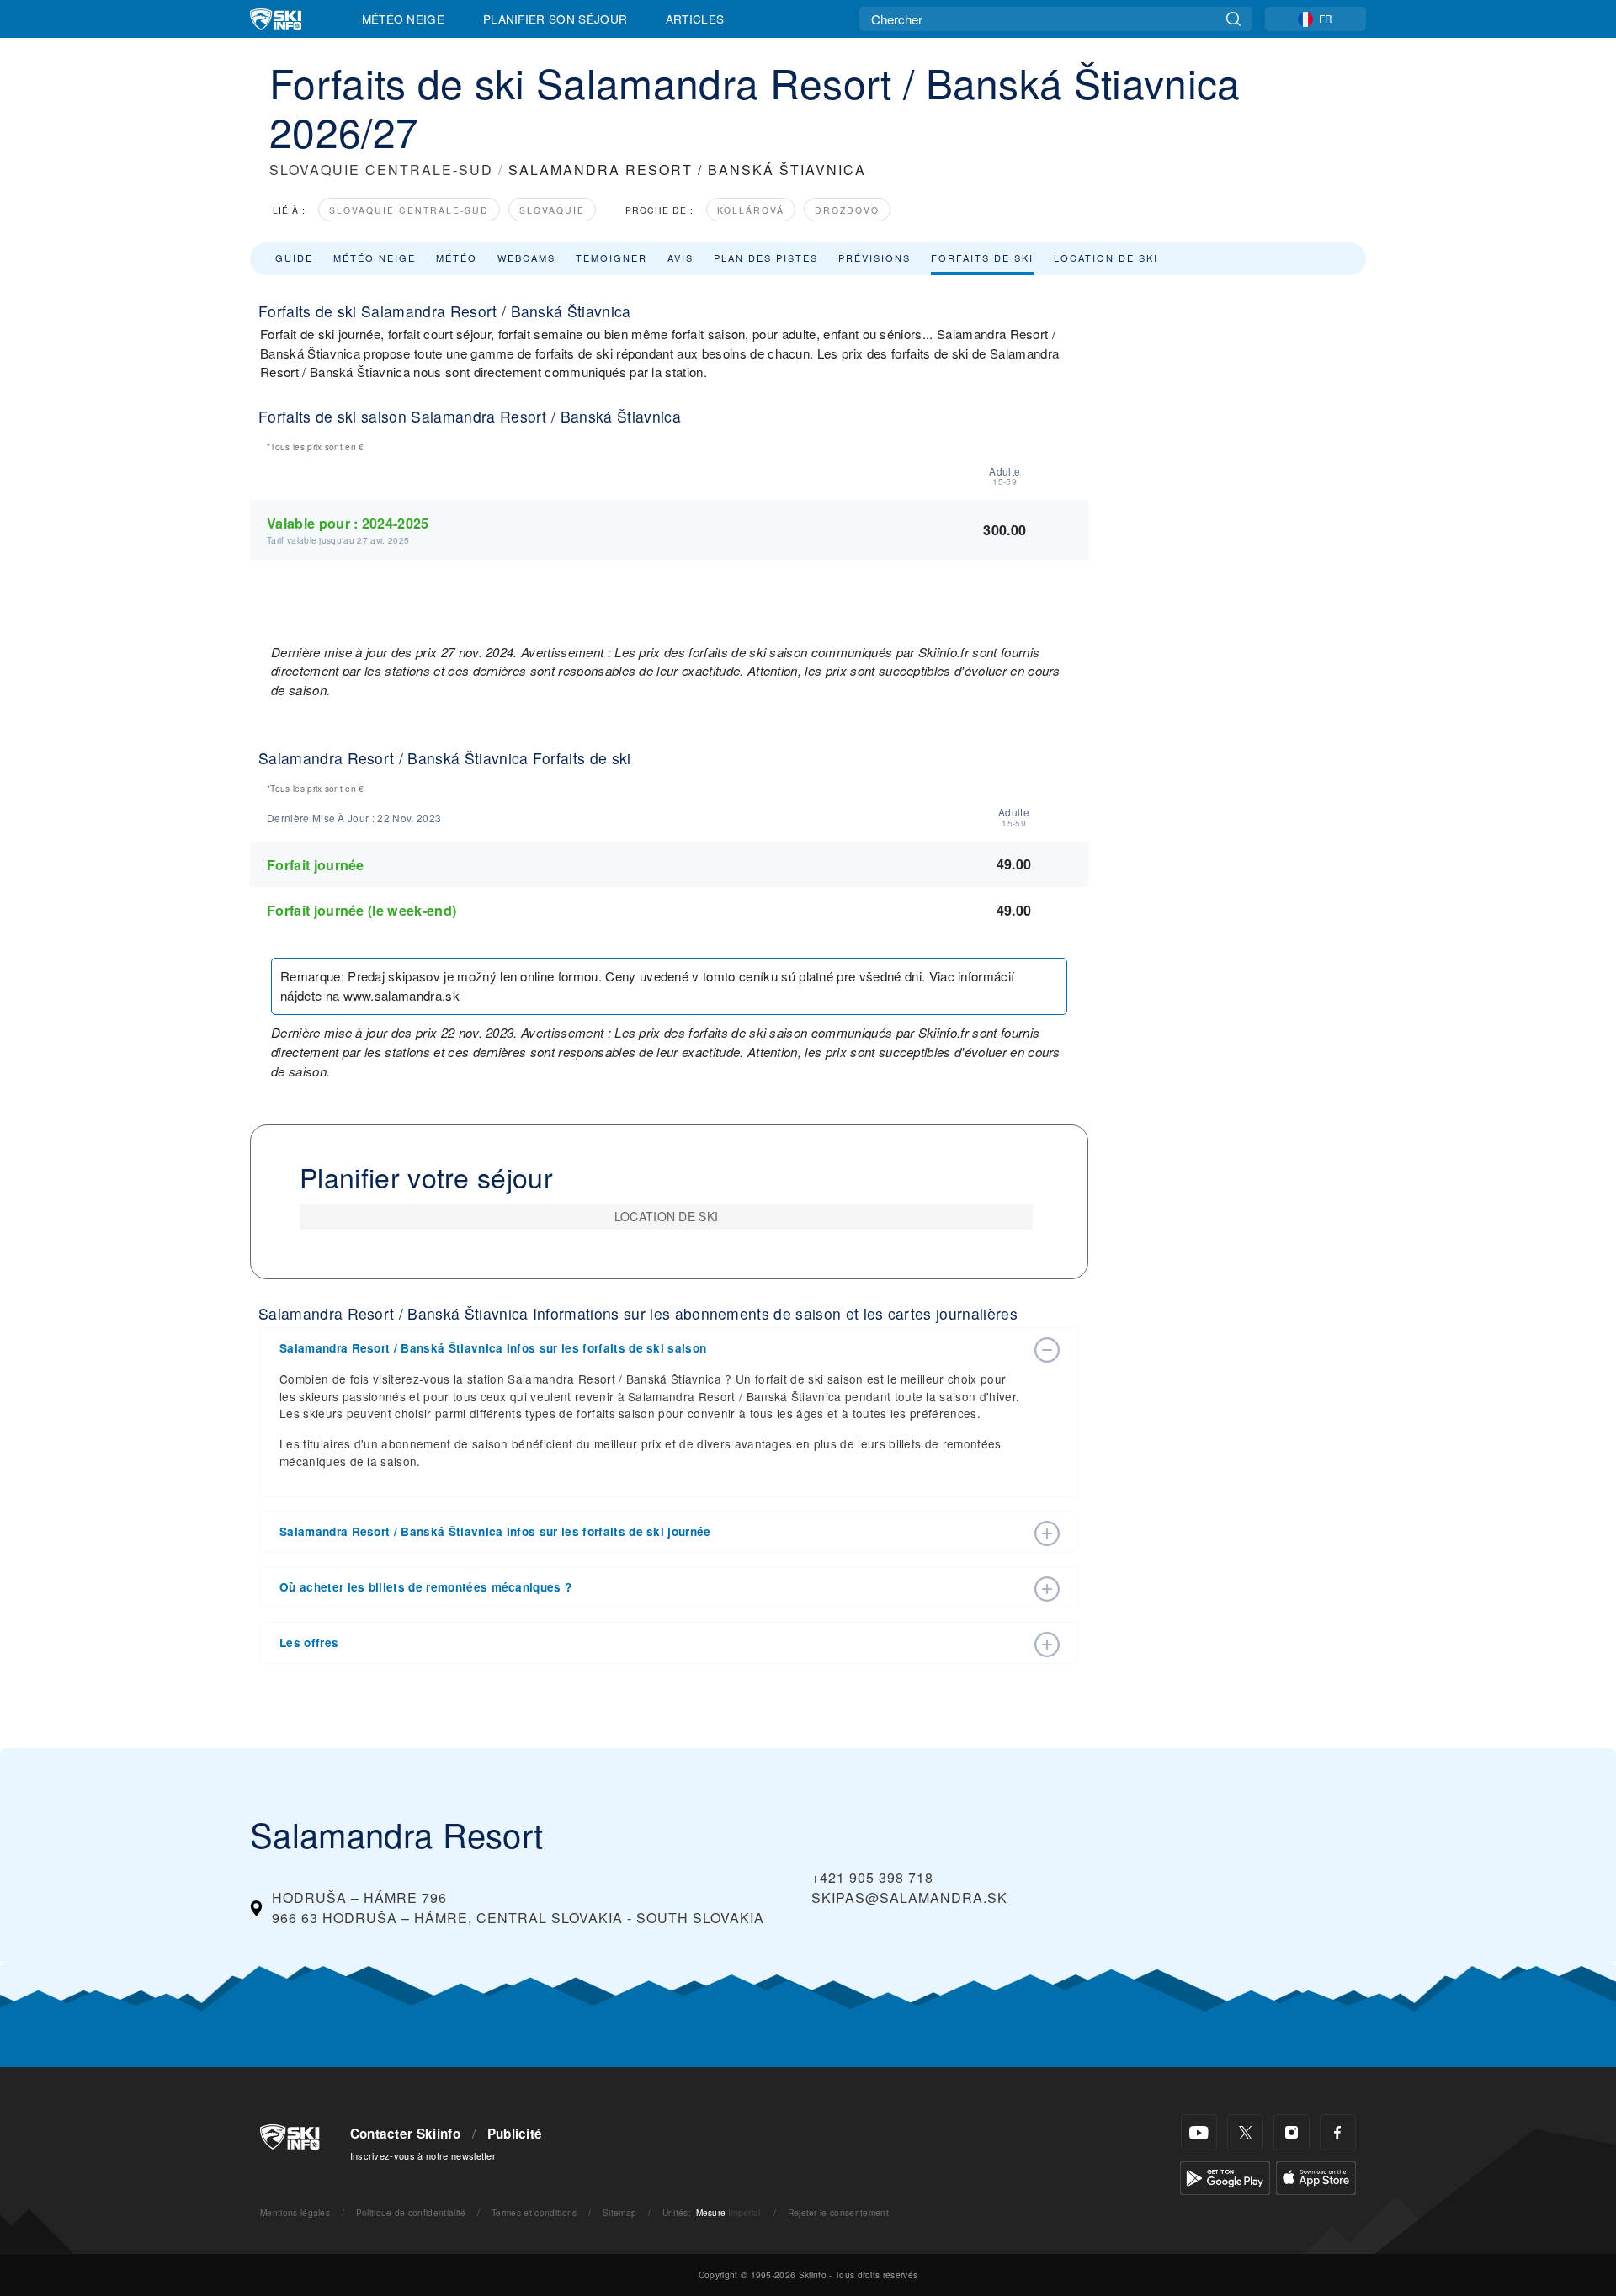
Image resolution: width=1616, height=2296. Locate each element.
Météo (457, 258)
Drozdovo (847, 210)
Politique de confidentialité (411, 2212)
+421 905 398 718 (872, 1877)
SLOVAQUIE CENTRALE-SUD (381, 170)
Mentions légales (295, 2212)
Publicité (515, 2134)
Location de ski (1106, 258)
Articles (695, 19)
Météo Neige (404, 19)
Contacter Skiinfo (405, 2134)
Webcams (526, 258)
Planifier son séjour (555, 19)
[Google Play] (1225, 2176)
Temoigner (611, 258)
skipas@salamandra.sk (909, 1897)
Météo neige (375, 258)
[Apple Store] (1316, 2176)
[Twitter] (1245, 2132)
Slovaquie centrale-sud (409, 210)
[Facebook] (1338, 2132)
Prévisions (874, 258)
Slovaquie (552, 210)
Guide (294, 258)
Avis (680, 258)
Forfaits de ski (982, 258)
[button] (652, 1348)
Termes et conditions (534, 2212)
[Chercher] (1233, 19)
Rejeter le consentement (838, 2212)
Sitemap (619, 2212)
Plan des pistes (766, 258)
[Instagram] (1292, 2132)
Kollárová (751, 210)
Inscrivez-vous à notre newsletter (423, 2155)
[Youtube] (1199, 2132)
